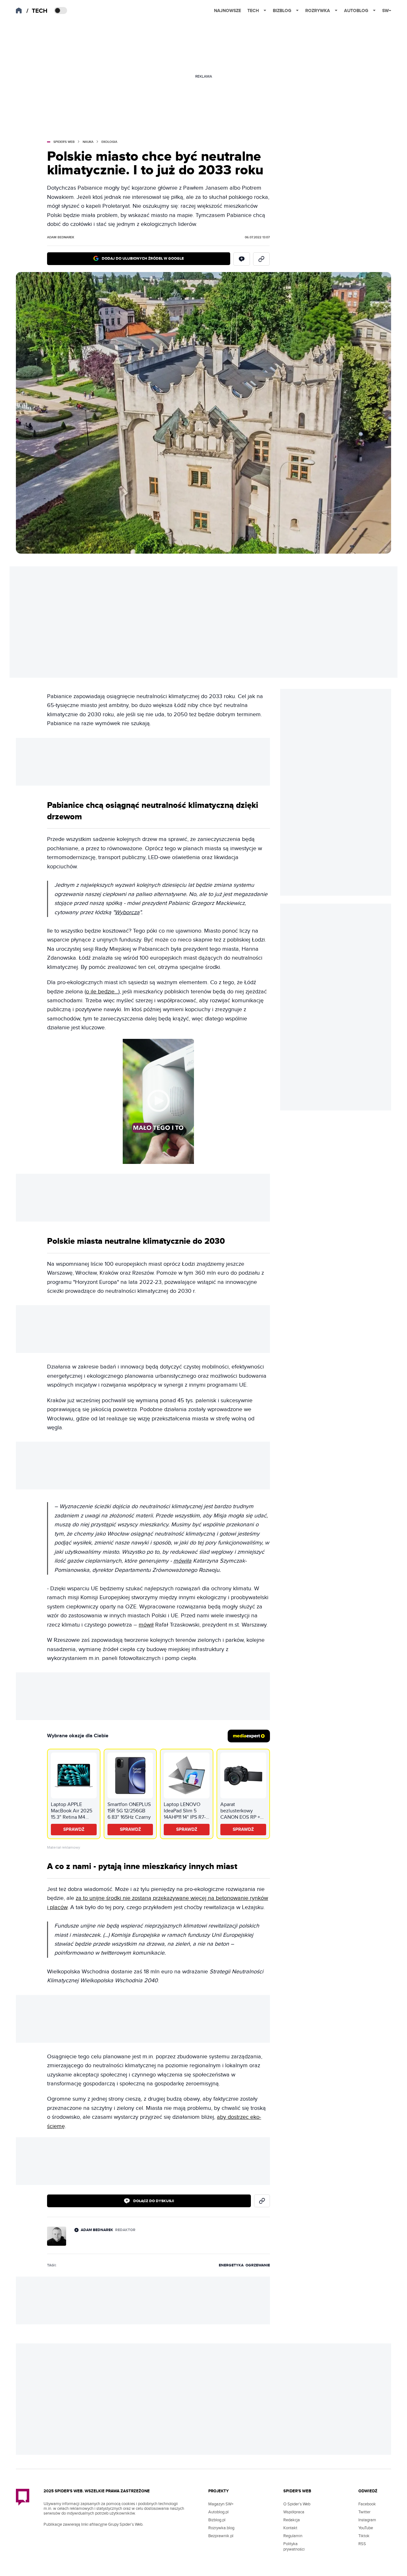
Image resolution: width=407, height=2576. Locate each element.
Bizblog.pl (217, 2520)
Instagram (367, 2520)
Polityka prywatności (294, 2547)
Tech (253, 11)
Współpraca (294, 2512)
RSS (362, 2544)
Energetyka (231, 2265)
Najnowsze (228, 11)
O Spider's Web (297, 2504)
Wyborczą (127, 912)
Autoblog (356, 11)
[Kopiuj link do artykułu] (261, 259)
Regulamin (293, 2536)
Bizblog (282, 11)
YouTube (366, 2528)
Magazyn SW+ (221, 2504)
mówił (146, 1625)
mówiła (182, 1561)
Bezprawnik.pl (221, 2536)
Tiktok (364, 2536)
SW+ (387, 11)
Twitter (364, 2512)
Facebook (367, 2504)
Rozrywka (318, 11)
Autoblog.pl (218, 2512)
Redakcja (292, 2520)
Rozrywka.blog (221, 2528)
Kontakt (290, 2528)
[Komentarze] (242, 259)
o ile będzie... (102, 992)
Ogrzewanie (258, 2265)
